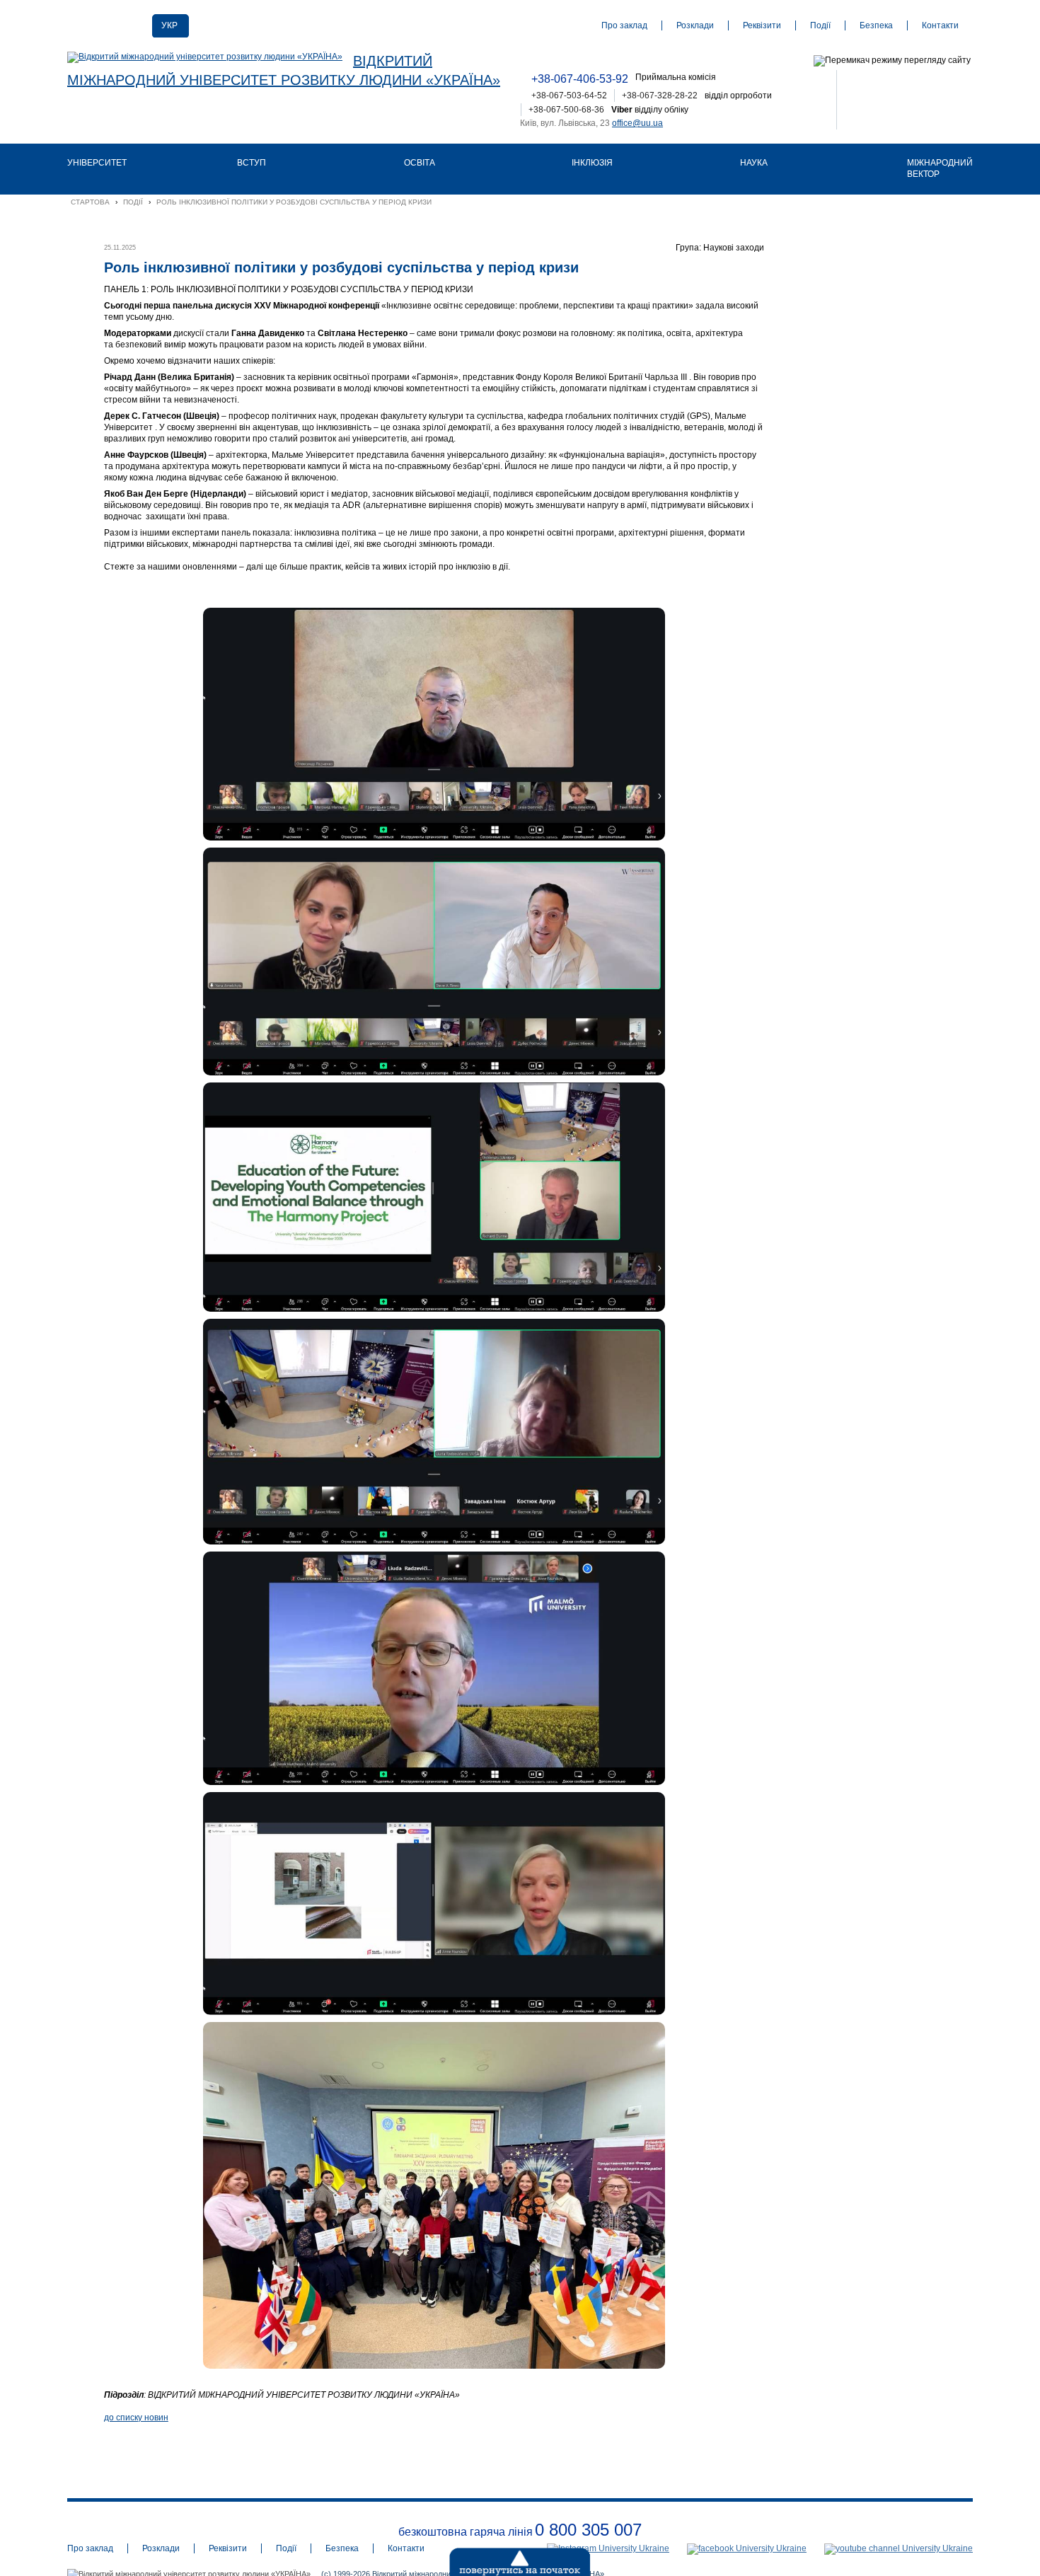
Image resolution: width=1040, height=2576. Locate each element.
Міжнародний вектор (940, 168)
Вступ (252, 163)
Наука (754, 163)
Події (820, 25)
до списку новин (136, 2418)
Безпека (876, 25)
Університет (97, 163)
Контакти (940, 25)
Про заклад (624, 25)
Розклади (695, 25)
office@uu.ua (637, 123)
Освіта (420, 163)
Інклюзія (592, 163)
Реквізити (762, 25)
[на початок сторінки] (485, 2558)
